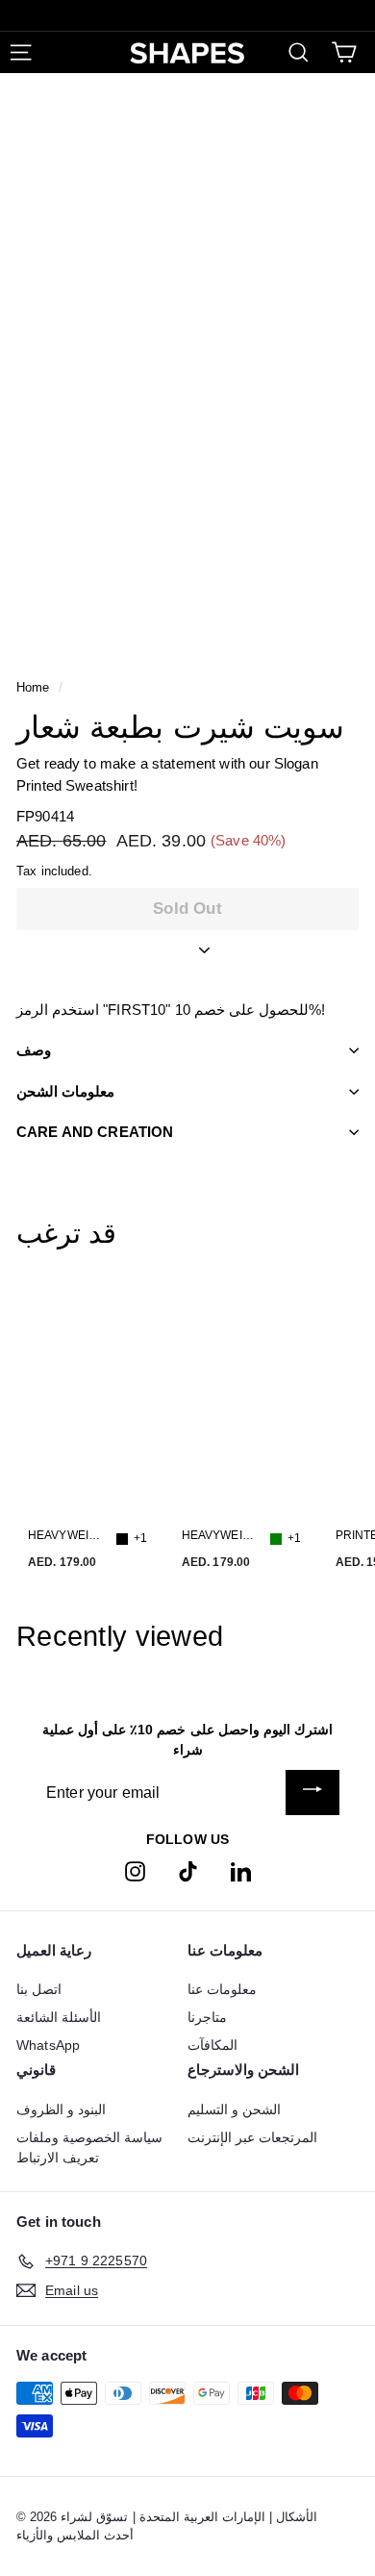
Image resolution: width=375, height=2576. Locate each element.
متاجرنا (207, 2017)
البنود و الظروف (61, 2109)
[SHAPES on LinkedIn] (241, 1870)
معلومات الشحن (65, 1091)
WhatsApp (48, 2045)
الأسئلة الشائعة (59, 2017)
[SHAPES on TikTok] (188, 1870)
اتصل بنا (39, 1989)
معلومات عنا (222, 1989)
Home (33, 687)
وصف (34, 1050)
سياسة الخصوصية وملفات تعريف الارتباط (89, 2147)
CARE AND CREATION (95, 1132)
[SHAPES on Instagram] (135, 1870)
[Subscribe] (312, 1793)
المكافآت (212, 2045)
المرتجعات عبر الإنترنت (252, 2137)
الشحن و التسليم (234, 2109)
